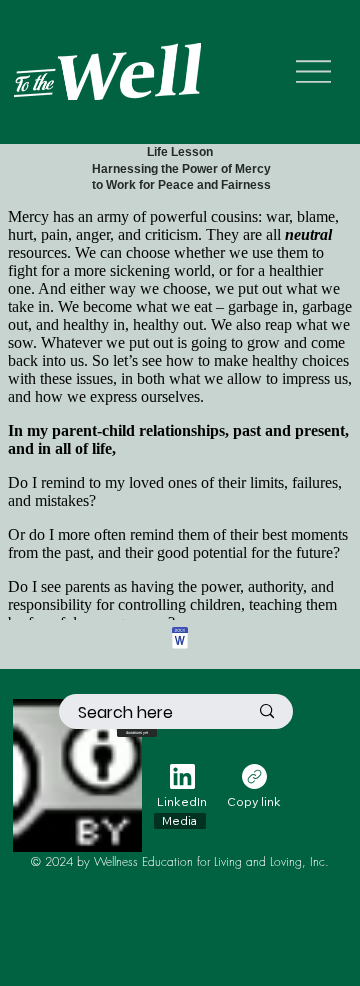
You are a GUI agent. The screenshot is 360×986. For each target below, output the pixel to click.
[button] (137, 730)
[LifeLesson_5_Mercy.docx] (180, 641)
